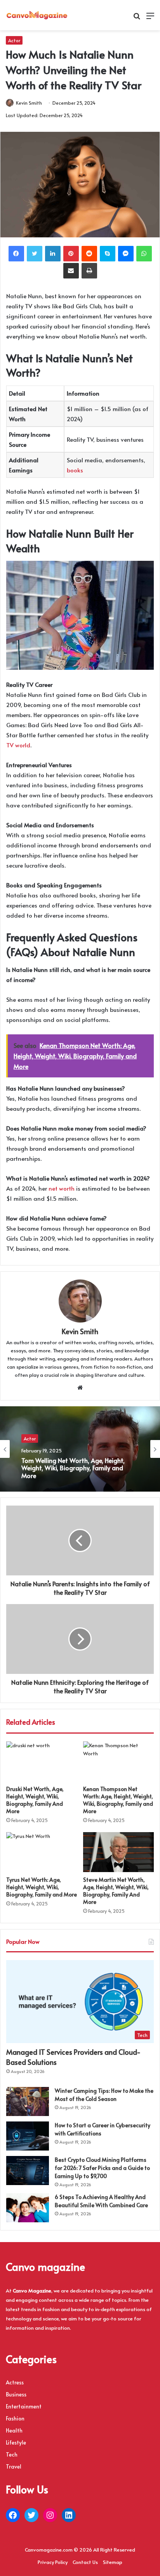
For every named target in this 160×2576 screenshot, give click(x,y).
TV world (18, 745)
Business (16, 2394)
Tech (12, 2454)
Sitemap (113, 2562)
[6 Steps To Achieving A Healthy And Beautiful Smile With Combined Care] (28, 2208)
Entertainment (24, 2406)
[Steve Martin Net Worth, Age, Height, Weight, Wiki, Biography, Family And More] (118, 1852)
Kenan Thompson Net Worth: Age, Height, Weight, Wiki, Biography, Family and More (118, 1800)
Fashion (15, 2418)
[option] (80, 1449)
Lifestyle (16, 2442)
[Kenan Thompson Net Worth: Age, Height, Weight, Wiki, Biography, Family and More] (118, 1761)
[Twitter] (35, 254)
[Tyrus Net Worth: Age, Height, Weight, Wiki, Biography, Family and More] (42, 1852)
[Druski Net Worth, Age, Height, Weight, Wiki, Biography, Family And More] (42, 1761)
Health (14, 2430)
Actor (14, 40)
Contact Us (85, 2562)
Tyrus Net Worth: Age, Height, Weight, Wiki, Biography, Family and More (42, 1887)
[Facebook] (16, 254)
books (75, 470)
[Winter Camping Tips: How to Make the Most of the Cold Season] (28, 2101)
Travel (14, 2466)
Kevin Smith (29, 103)
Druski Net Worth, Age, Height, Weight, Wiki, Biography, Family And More (35, 1800)
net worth (62, 1188)
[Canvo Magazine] (37, 15)
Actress (15, 2382)
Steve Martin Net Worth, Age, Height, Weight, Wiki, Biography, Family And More (116, 1891)
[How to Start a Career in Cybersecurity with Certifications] (28, 2136)
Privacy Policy (53, 2562)
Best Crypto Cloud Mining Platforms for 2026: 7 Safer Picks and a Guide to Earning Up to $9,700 (102, 2168)
